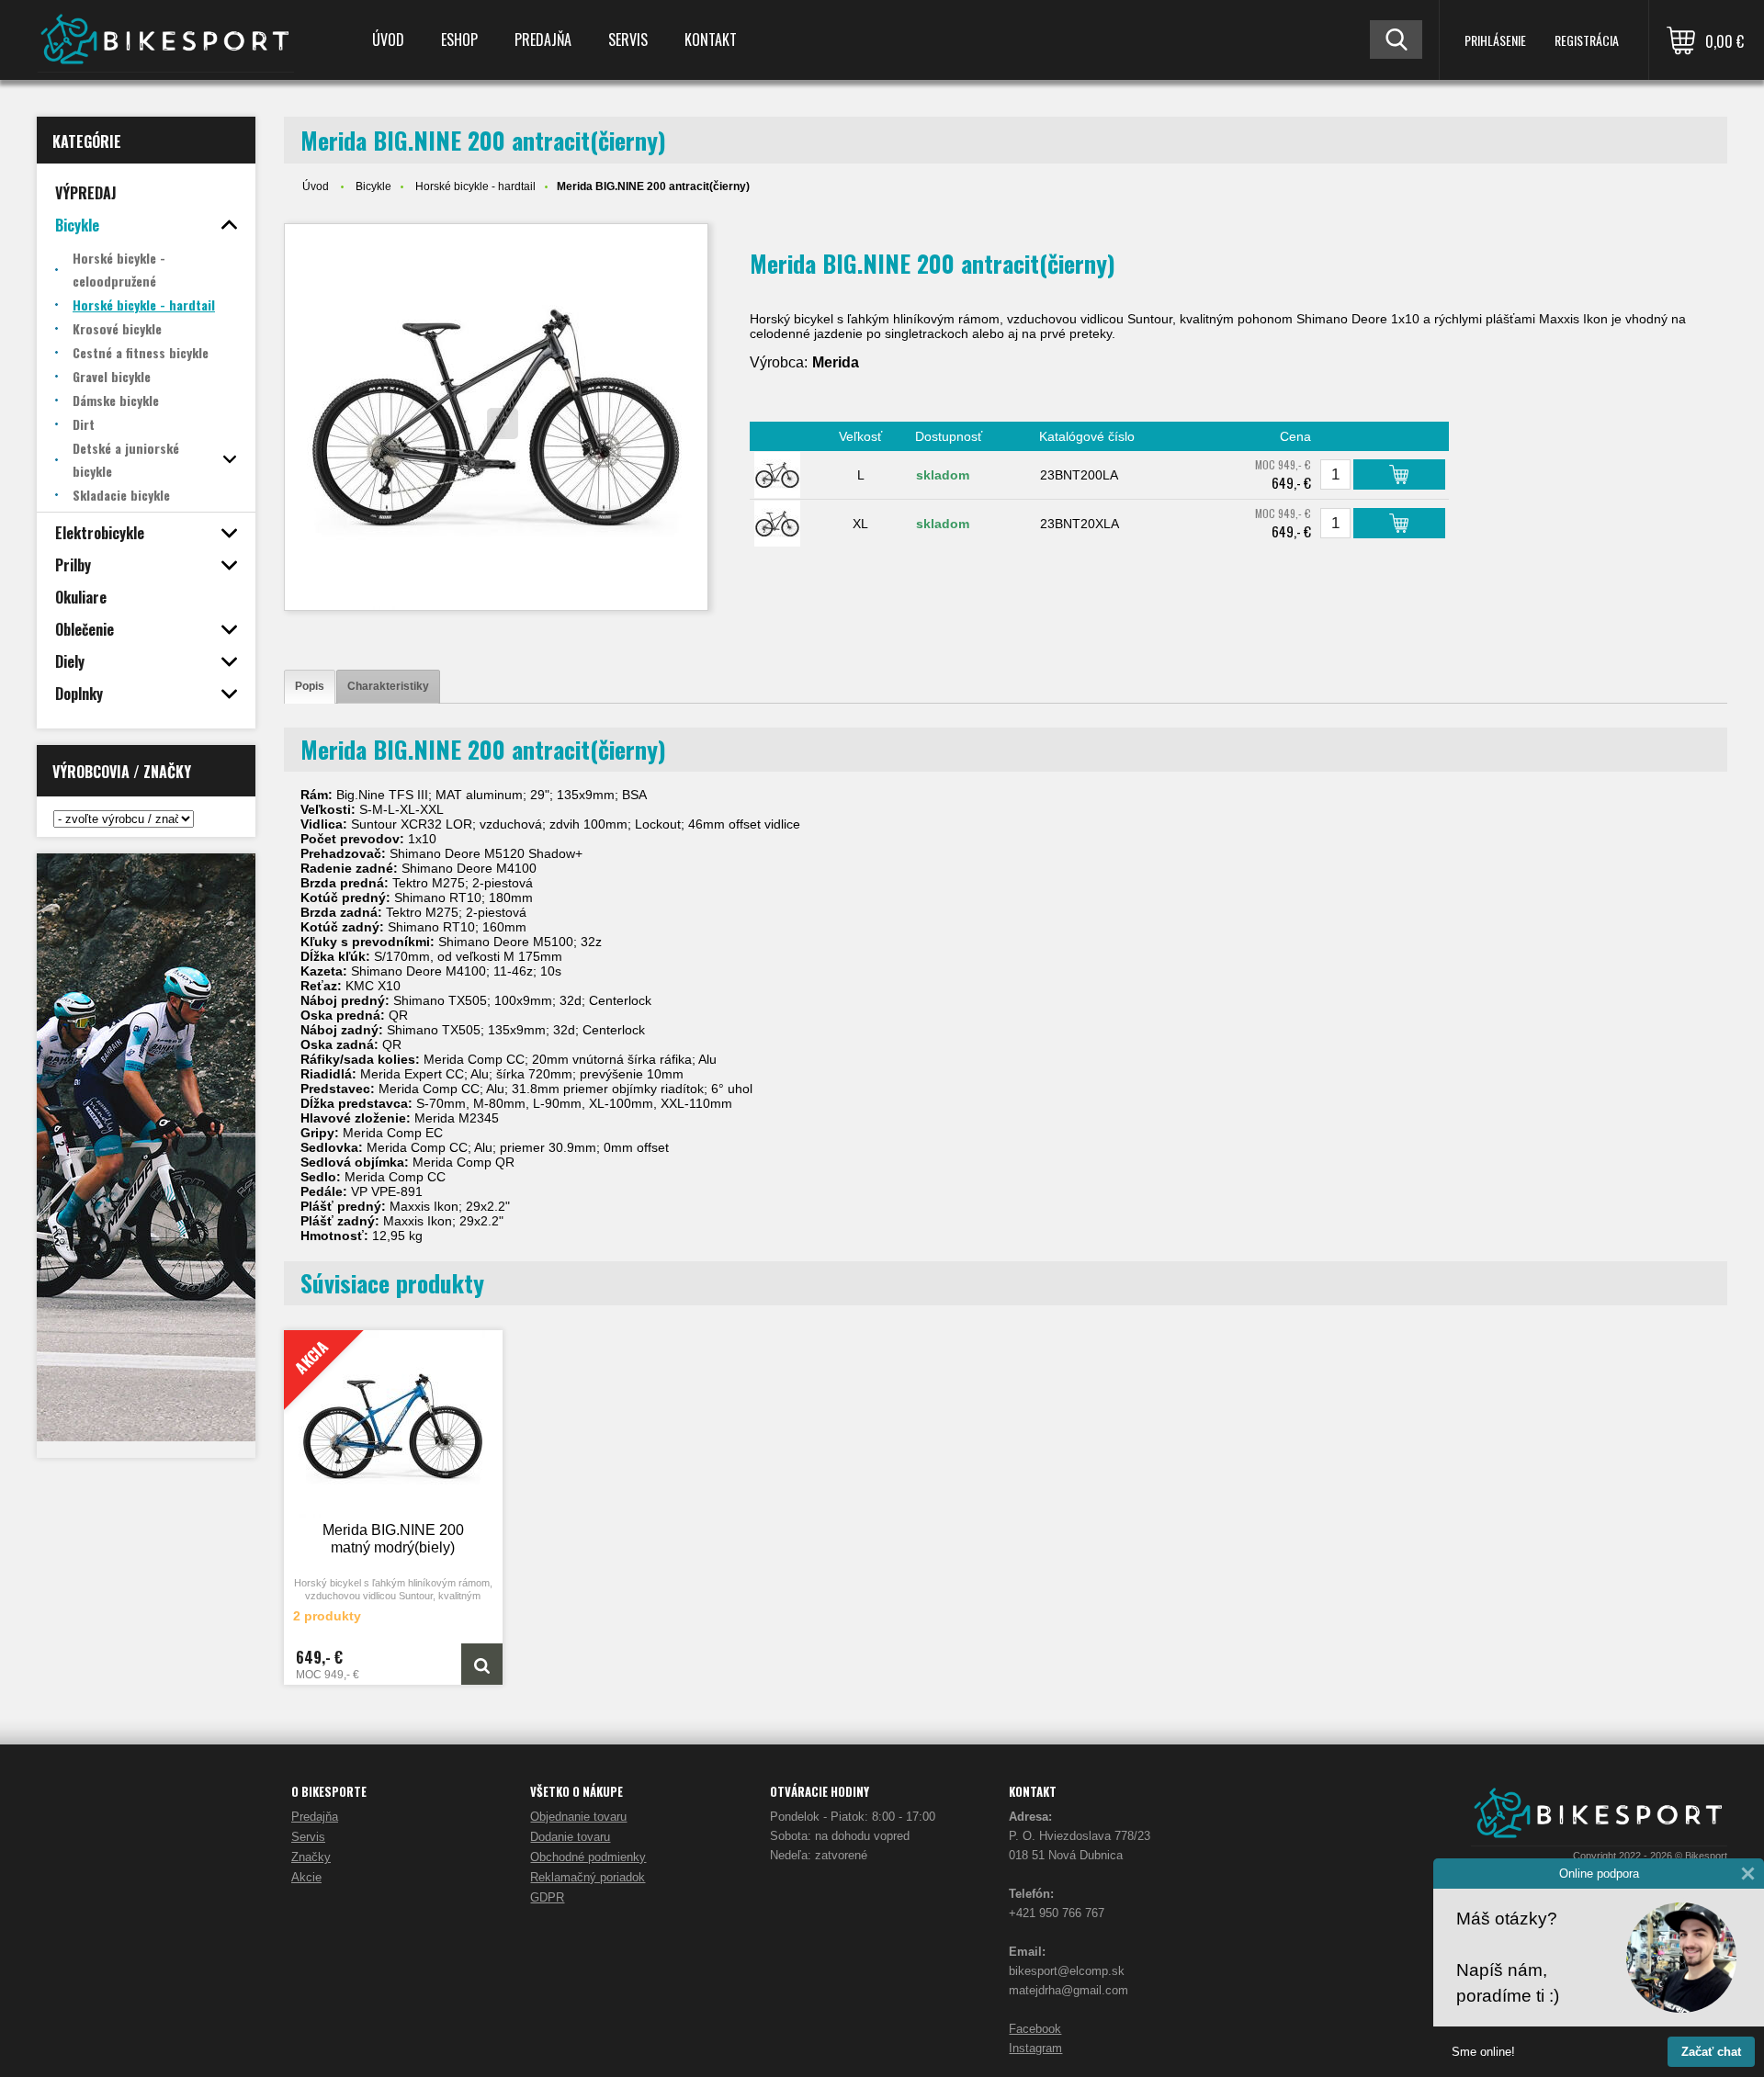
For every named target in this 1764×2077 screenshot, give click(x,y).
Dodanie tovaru (570, 1837)
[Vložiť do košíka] (1399, 474)
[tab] (310, 687)
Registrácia (1587, 40)
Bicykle (373, 186)
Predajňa (543, 40)
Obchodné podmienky (588, 1857)
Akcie (306, 1877)
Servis (628, 40)
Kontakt (711, 40)
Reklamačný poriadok (588, 1877)
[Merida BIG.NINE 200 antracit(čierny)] (496, 417)
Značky (311, 1857)
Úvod (388, 40)
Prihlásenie (1495, 40)
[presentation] (310, 687)
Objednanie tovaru (578, 1817)
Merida (836, 362)
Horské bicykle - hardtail (475, 186)
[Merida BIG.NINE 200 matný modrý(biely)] (482, 1664)
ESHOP (459, 40)
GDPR (547, 1897)
